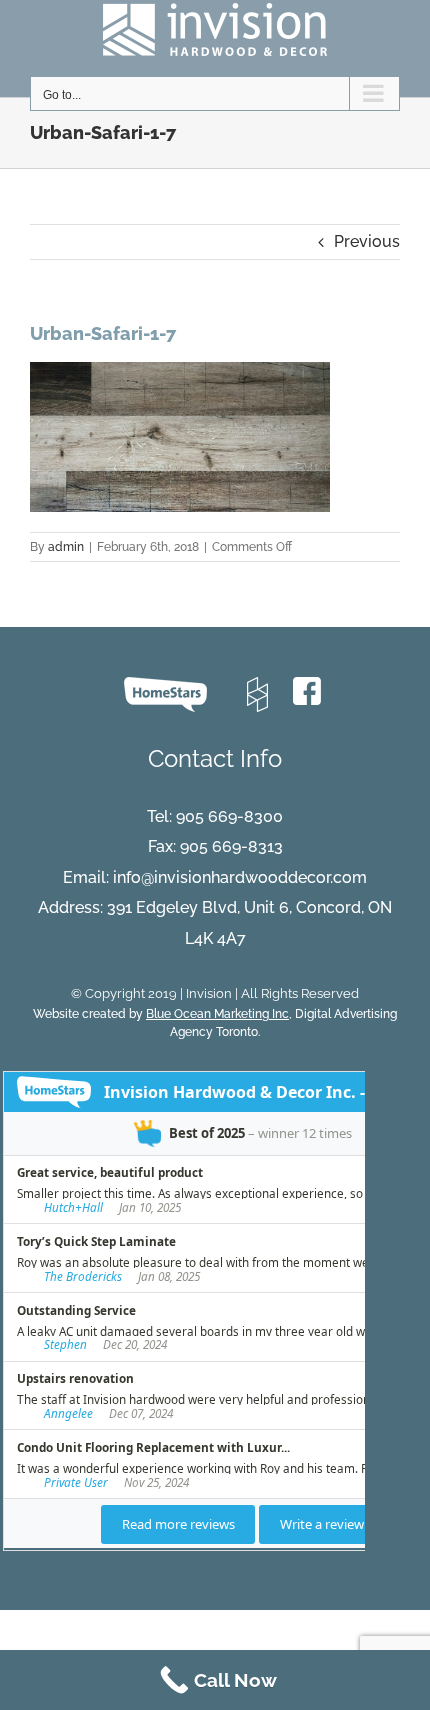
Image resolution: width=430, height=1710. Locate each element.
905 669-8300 (229, 816)
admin (66, 547)
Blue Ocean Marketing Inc (217, 1014)
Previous (367, 241)
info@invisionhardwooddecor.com (240, 877)
